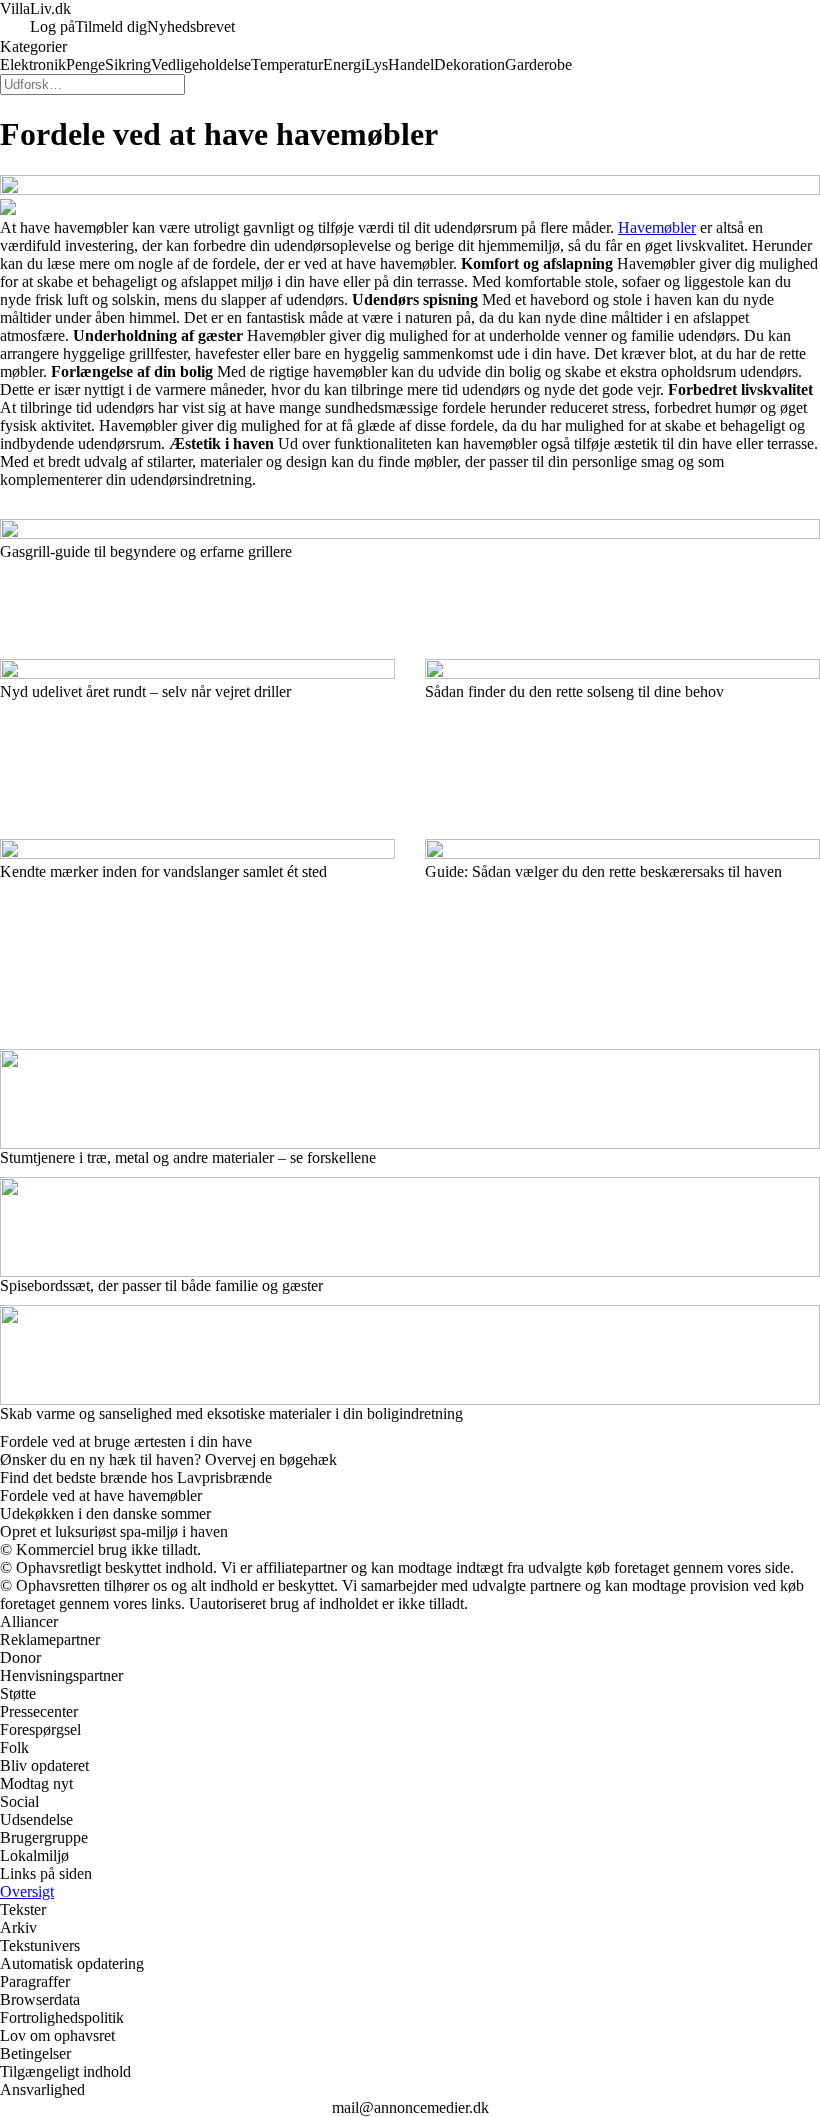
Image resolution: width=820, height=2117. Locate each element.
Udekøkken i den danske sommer (105, 1513)
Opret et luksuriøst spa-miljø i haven (114, 1531)
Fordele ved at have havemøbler (101, 1495)
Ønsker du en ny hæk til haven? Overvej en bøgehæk (168, 1459)
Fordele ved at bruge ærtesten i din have (126, 1441)
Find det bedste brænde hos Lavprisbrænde (136, 1477)
